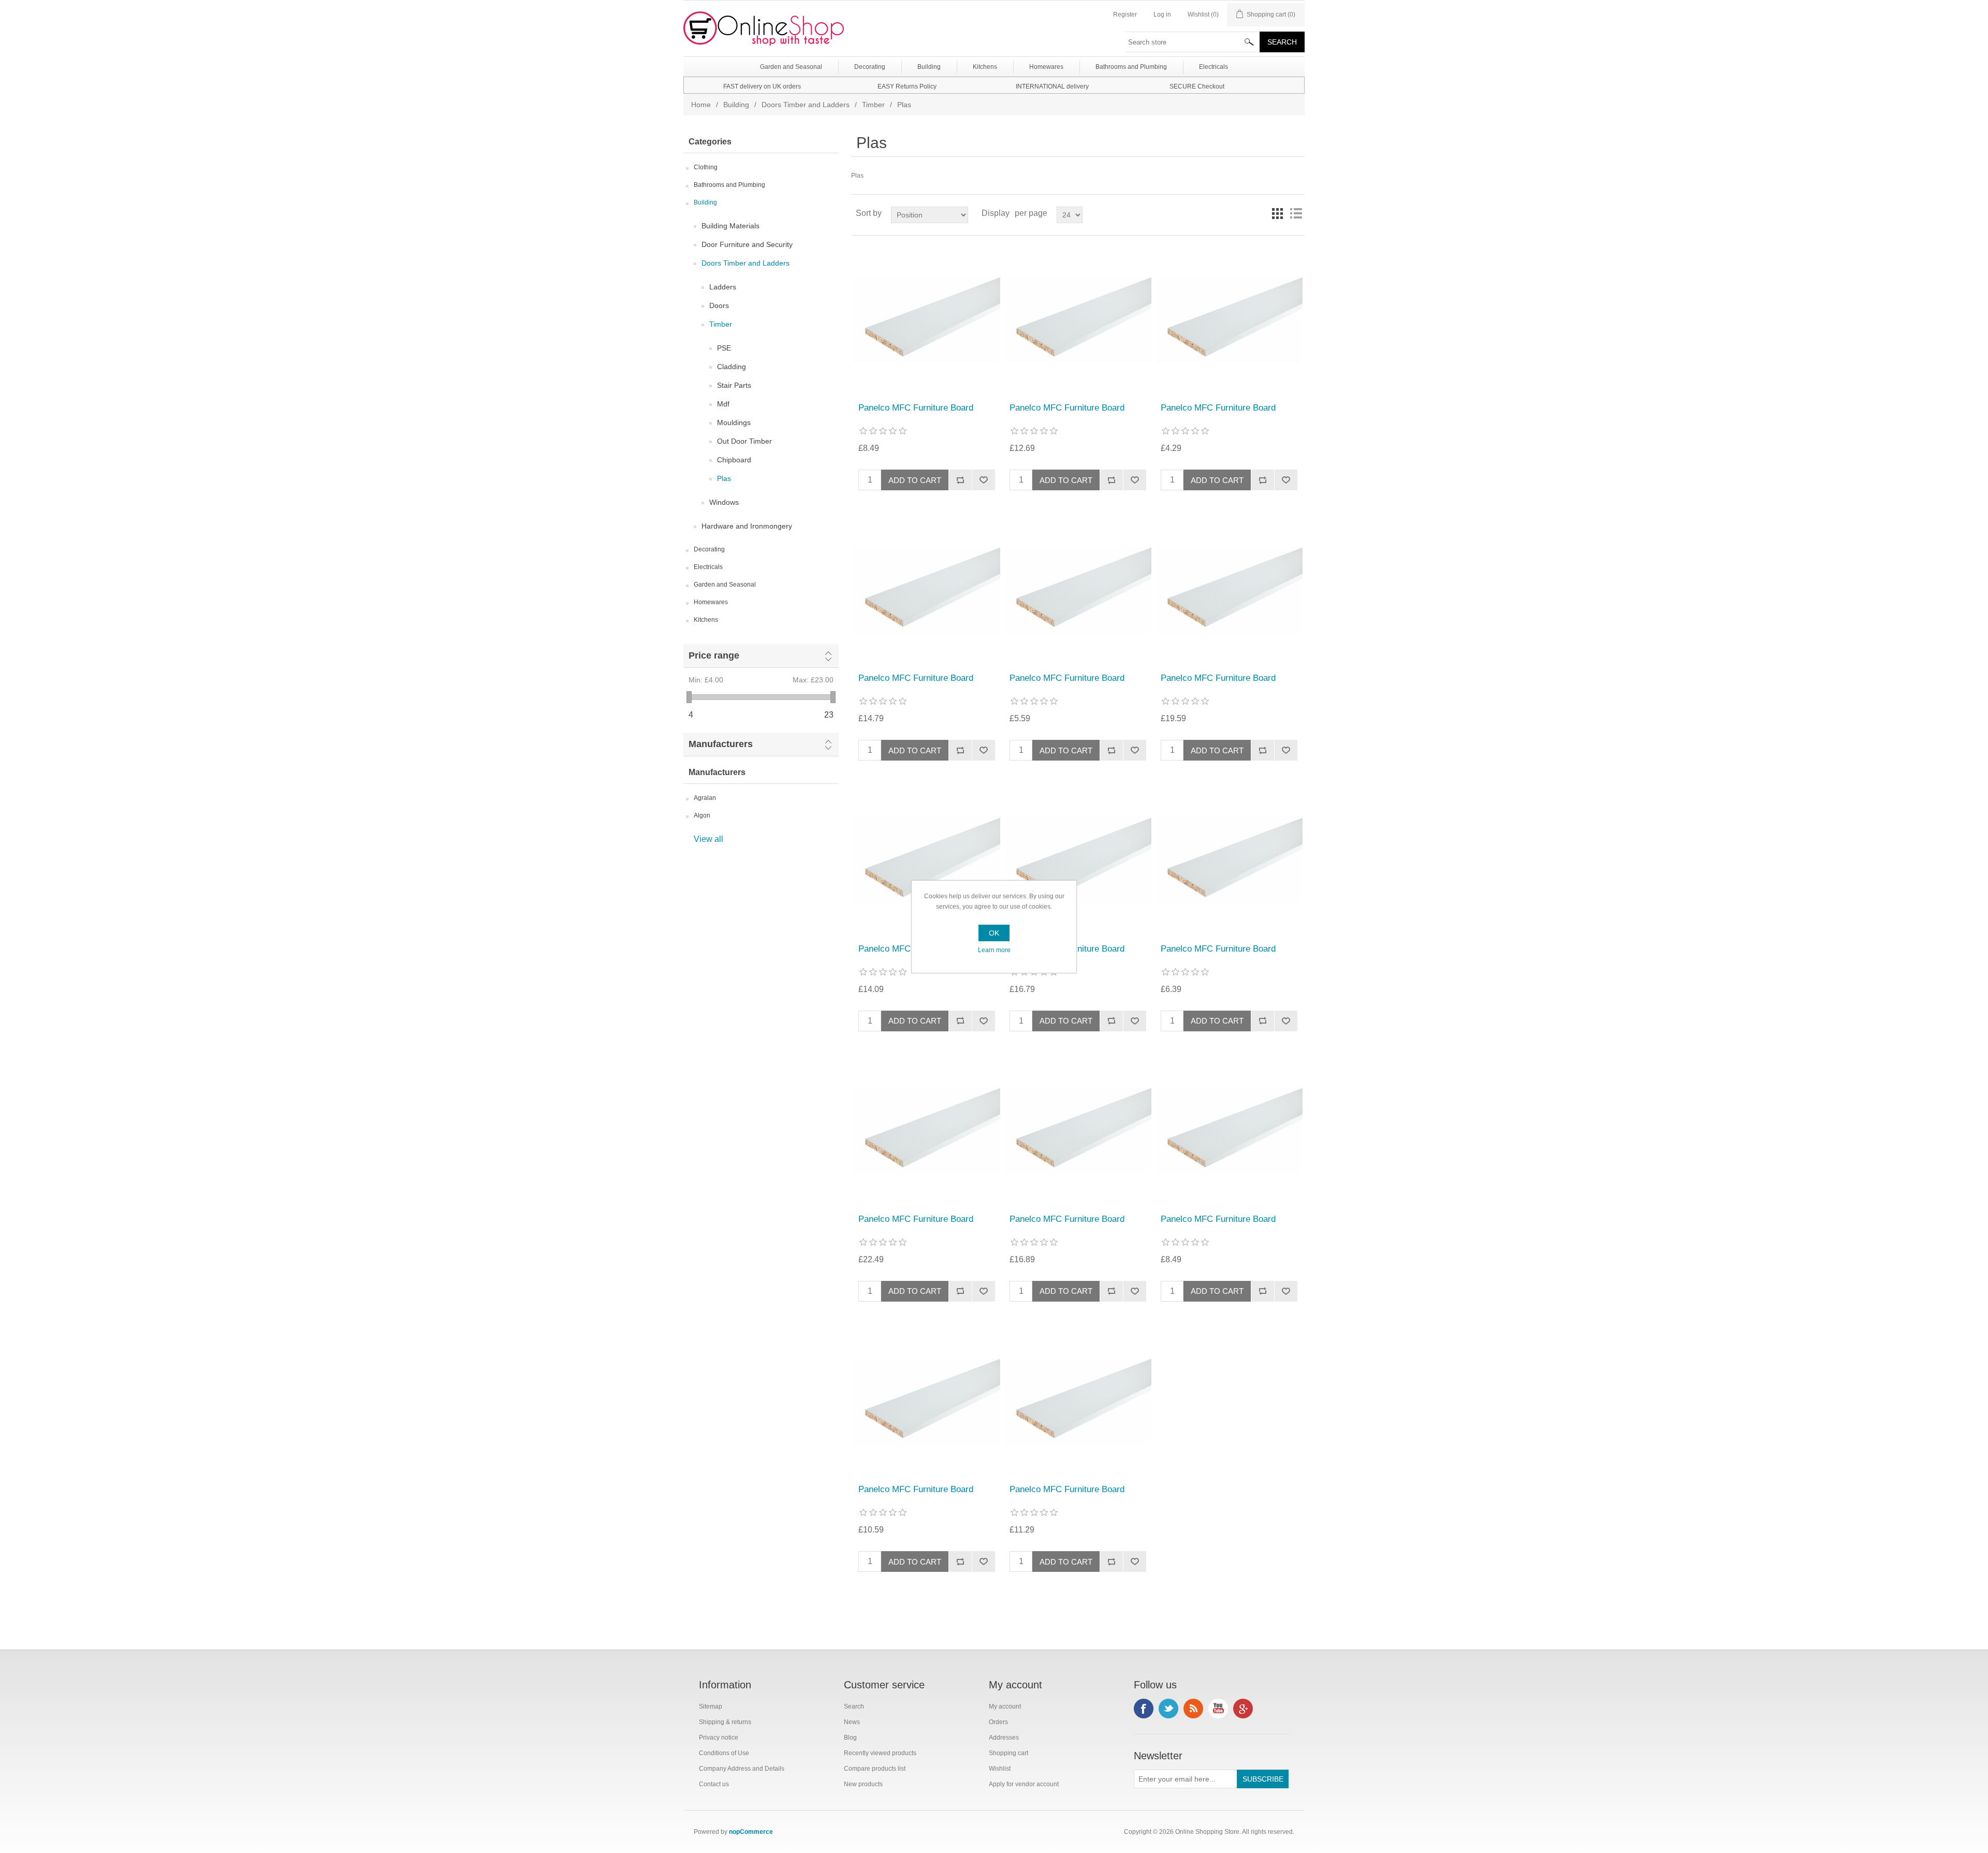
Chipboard (734, 460)
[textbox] (1193, 42)
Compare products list (875, 1769)
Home (701, 105)
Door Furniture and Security (747, 244)
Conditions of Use (724, 1753)
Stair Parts (734, 385)
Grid (1277, 213)
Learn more (994, 950)
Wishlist (1000, 1769)
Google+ (1243, 1709)
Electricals (708, 567)
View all (708, 839)
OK (994, 933)
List (1296, 213)
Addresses (1004, 1738)
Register (1125, 14)
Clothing (706, 167)
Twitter (1168, 1709)
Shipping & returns (725, 1722)
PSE (724, 348)
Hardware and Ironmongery (747, 526)
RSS (1193, 1709)
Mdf (723, 404)
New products (863, 1784)
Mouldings (734, 422)
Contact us (714, 1784)
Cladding (732, 367)
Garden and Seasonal (725, 585)
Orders (998, 1722)
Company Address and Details (742, 1769)
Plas (724, 478)
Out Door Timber (744, 441)
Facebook (1144, 1709)
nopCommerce (751, 1832)
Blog (850, 1738)
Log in (1162, 14)
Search (854, 1706)
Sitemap (711, 1706)
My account (1005, 1706)
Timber (873, 105)
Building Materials (730, 226)
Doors (719, 305)
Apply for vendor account (1024, 1784)
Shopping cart (1008, 1753)
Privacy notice (719, 1738)
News (852, 1722)
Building (736, 105)
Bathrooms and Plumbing (729, 185)
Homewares (711, 602)
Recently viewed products (880, 1753)
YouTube (1218, 1709)
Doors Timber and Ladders (806, 105)
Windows (724, 502)
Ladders (723, 287)
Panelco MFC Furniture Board (916, 408)
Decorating (709, 549)
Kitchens (706, 620)
